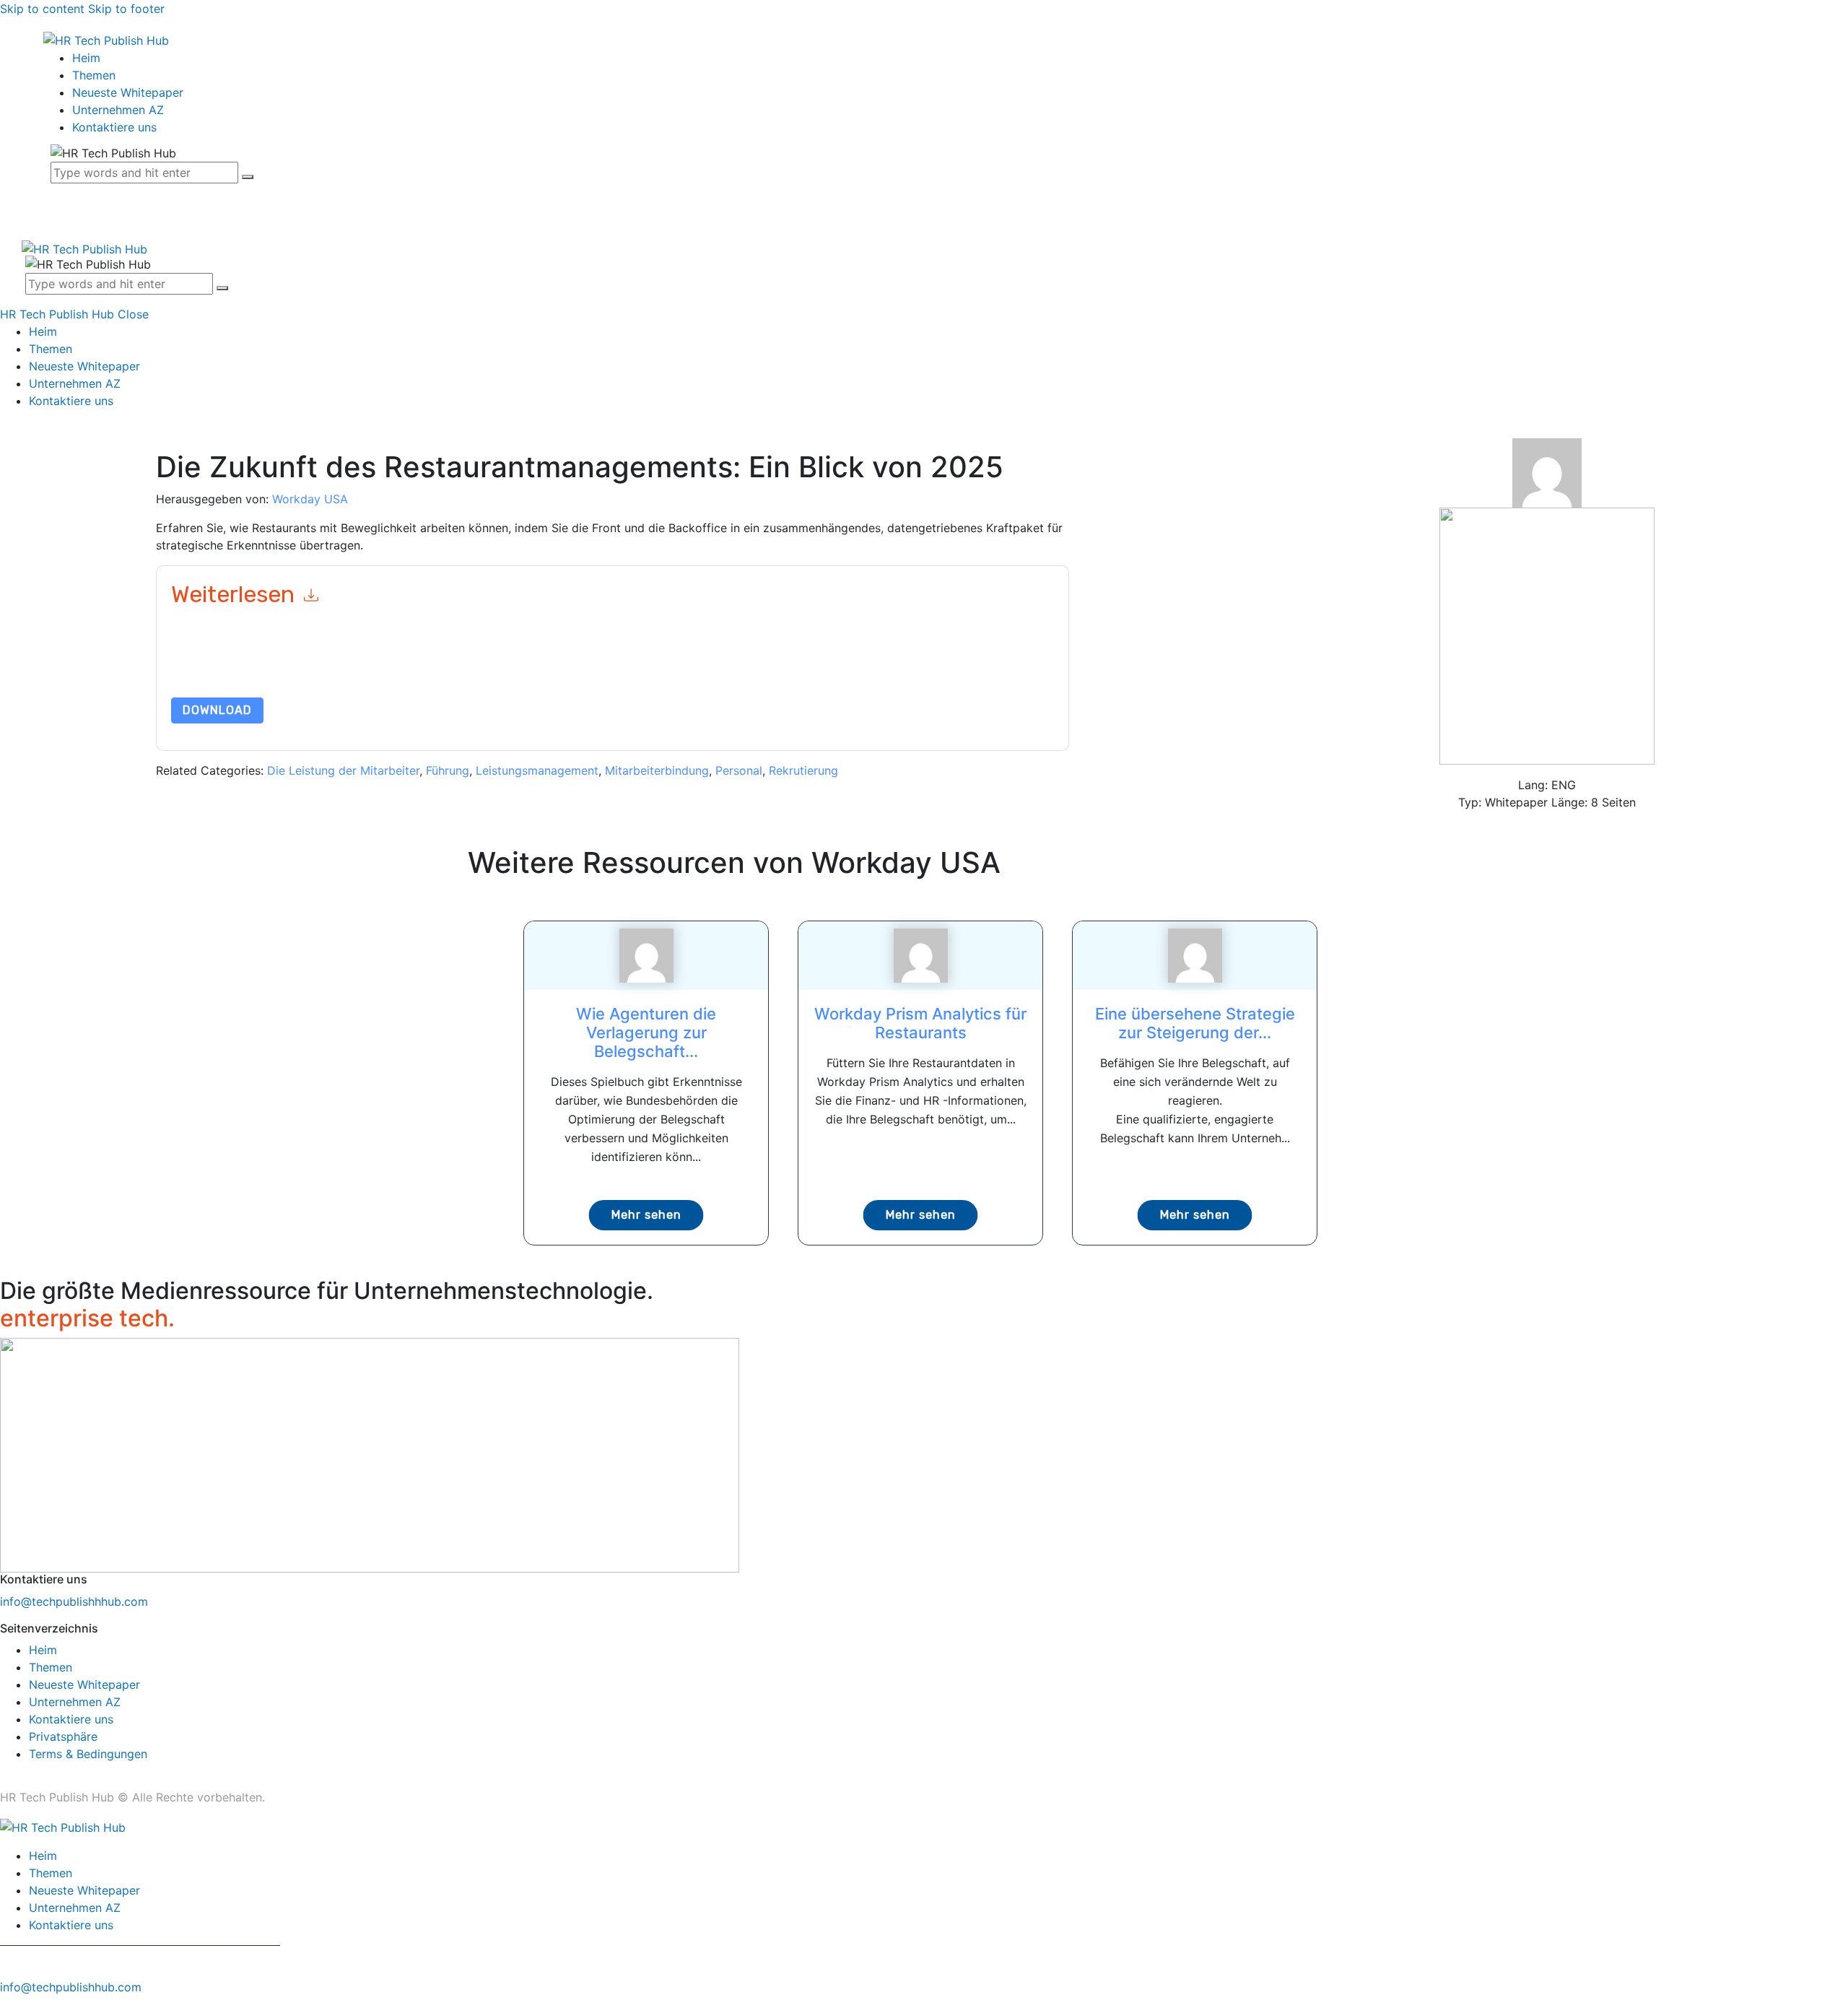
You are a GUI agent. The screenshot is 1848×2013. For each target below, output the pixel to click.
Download (217, 710)
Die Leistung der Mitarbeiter (343, 770)
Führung (448, 770)
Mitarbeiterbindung (657, 770)
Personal (739, 770)
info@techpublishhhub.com (74, 1601)
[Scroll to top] (8, 2004)
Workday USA (310, 499)
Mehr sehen (646, 1215)
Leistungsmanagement (537, 770)
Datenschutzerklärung (811, 663)
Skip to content (42, 9)
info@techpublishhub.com (71, 1987)
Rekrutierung (803, 770)
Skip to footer (126, 9)
